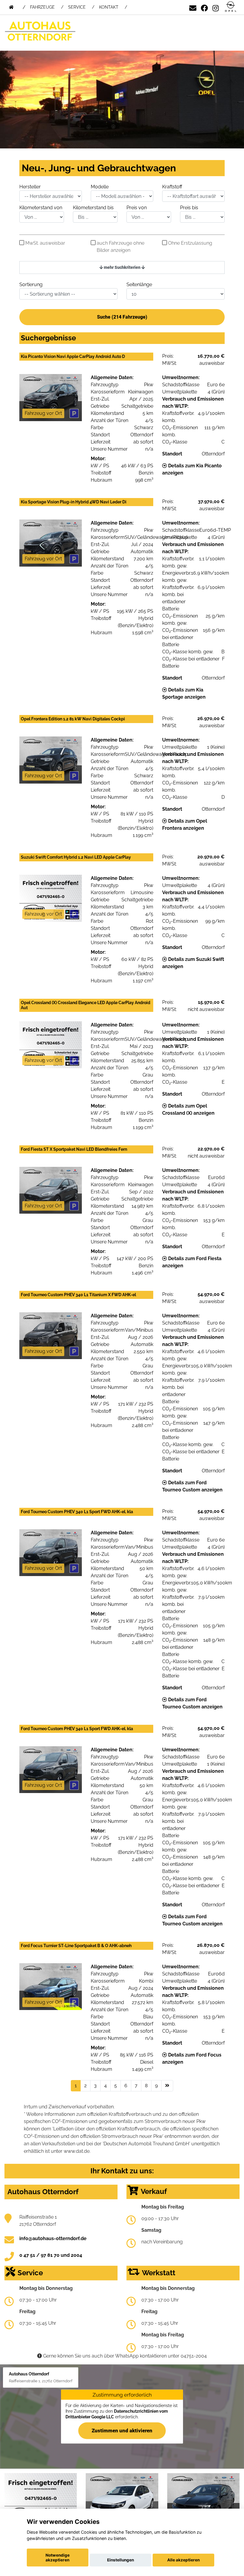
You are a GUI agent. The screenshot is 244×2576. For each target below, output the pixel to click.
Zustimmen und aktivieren (122, 2430)
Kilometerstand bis (93, 208)
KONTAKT (109, 7)
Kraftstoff (172, 187)
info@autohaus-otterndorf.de (53, 2238)
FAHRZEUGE (42, 7)
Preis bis (189, 208)
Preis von (137, 208)
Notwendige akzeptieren (58, 2558)
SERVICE (77, 7)
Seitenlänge (139, 284)
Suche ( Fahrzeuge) (122, 317)
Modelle (100, 187)
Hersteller (30, 187)
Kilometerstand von (41, 208)
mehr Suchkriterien (122, 267)
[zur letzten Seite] (167, 2086)
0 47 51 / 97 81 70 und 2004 (51, 2255)
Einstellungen (121, 2560)
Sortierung (31, 284)
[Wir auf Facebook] (204, 7)
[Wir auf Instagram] (216, 7)
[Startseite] (231, 7)
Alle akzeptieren (183, 2560)
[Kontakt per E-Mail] (193, 7)
